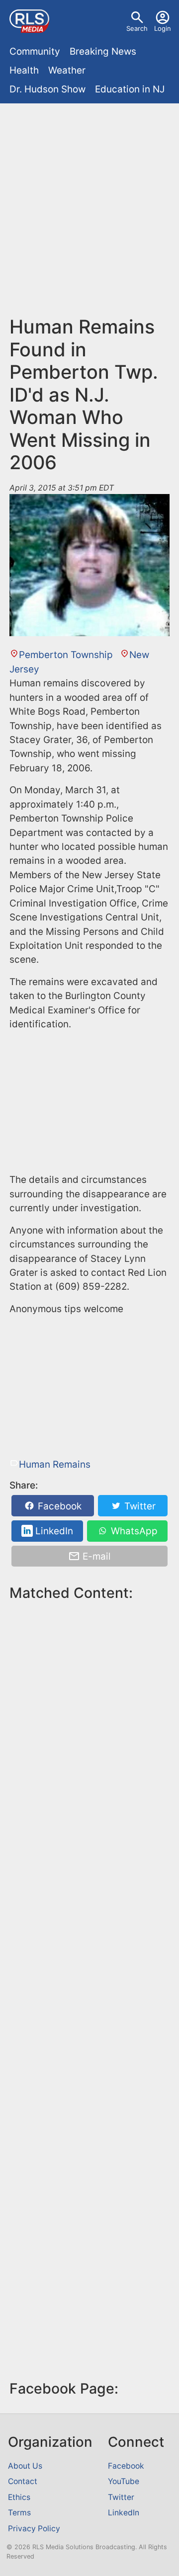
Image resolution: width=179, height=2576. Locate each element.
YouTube (124, 2481)
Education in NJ (130, 89)
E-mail (95, 1556)
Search (137, 28)
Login (163, 28)
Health (24, 70)
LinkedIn (53, 1531)
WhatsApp (133, 1531)
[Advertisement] (89, 214)
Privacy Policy (34, 2529)
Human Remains (55, 1464)
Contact (23, 2481)
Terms (19, 2513)
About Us (25, 2466)
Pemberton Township (66, 655)
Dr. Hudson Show (47, 89)
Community (35, 51)
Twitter (139, 1506)
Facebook (58, 1506)
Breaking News (103, 51)
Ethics (19, 2497)
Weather (67, 70)
